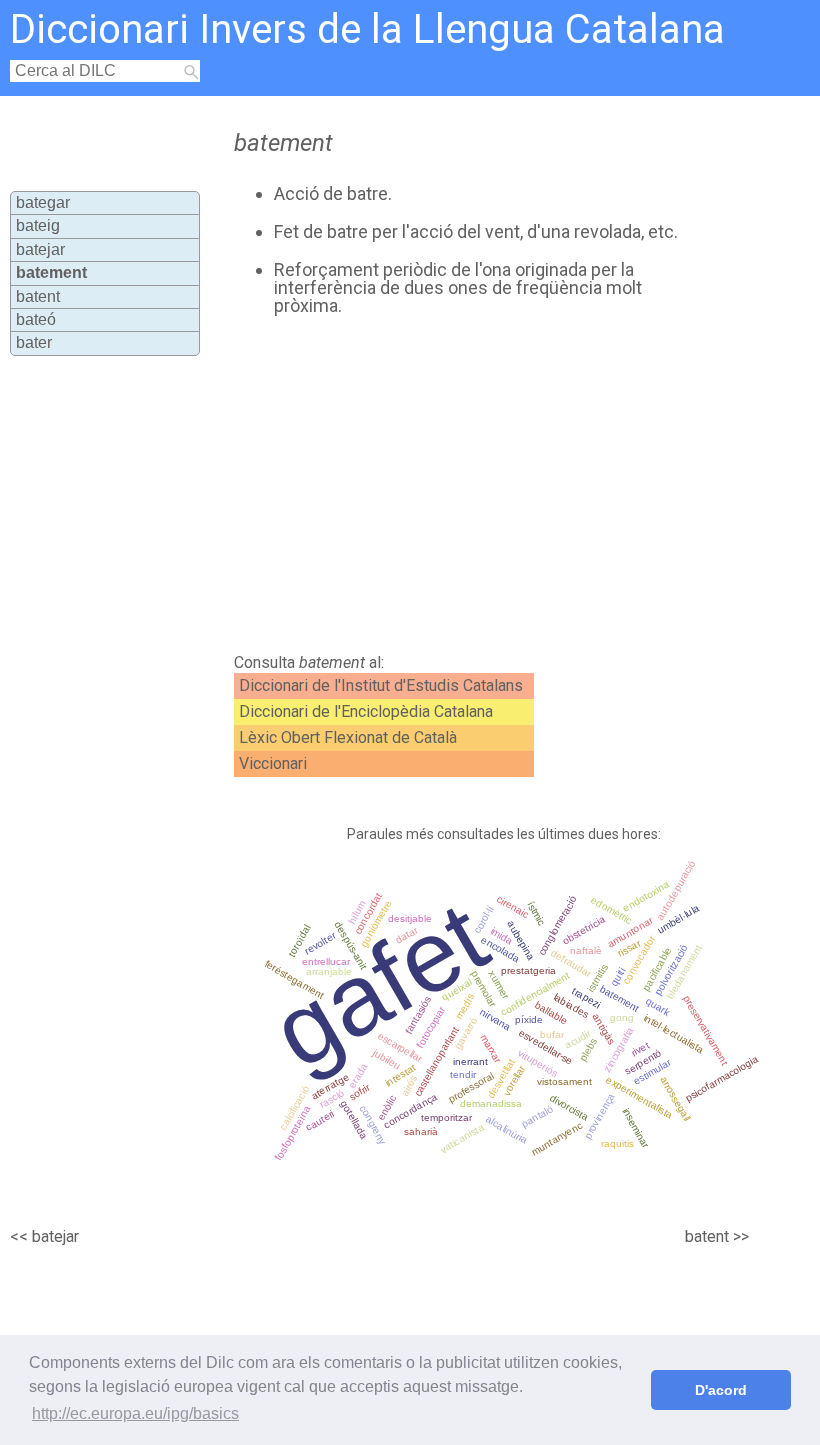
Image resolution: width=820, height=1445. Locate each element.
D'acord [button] (721, 1390)
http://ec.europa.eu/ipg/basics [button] (135, 1413)
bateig (38, 225)
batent (38, 296)
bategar (43, 202)
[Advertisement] (449, 485)
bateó (36, 319)
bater (34, 342)
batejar (40, 249)
